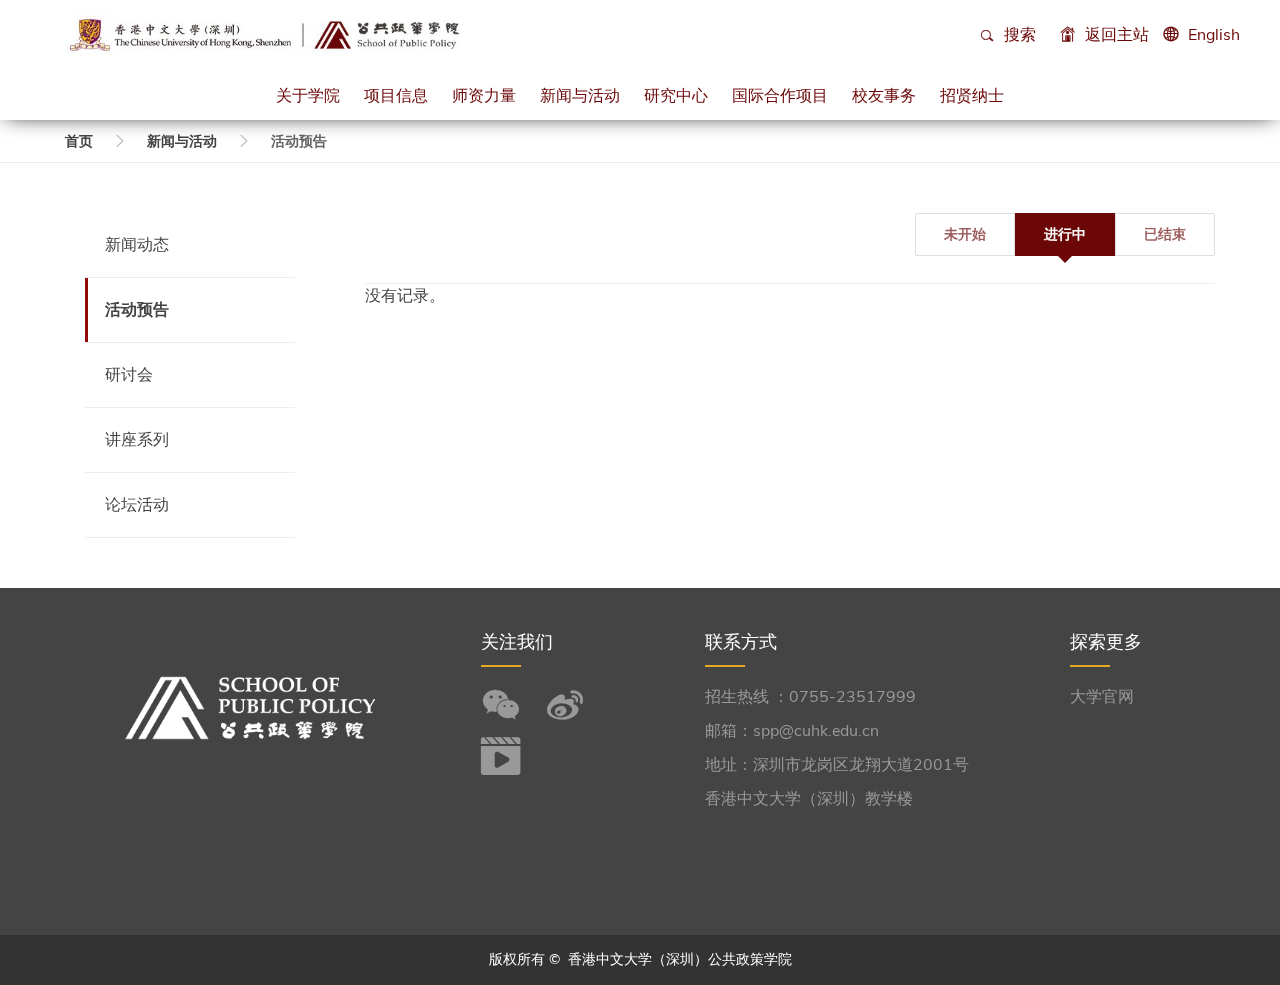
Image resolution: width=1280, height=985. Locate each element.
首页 (79, 141)
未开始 (965, 234)
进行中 (1065, 234)
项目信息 (396, 95)
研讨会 (129, 375)
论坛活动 (137, 505)
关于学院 (308, 95)
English (1214, 35)
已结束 (1165, 234)
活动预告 (137, 310)
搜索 (1018, 35)
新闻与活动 (580, 95)
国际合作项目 (780, 95)
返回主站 (1115, 35)
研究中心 (676, 95)
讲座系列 (137, 440)
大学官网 (1102, 697)
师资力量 (484, 95)
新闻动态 (137, 245)
